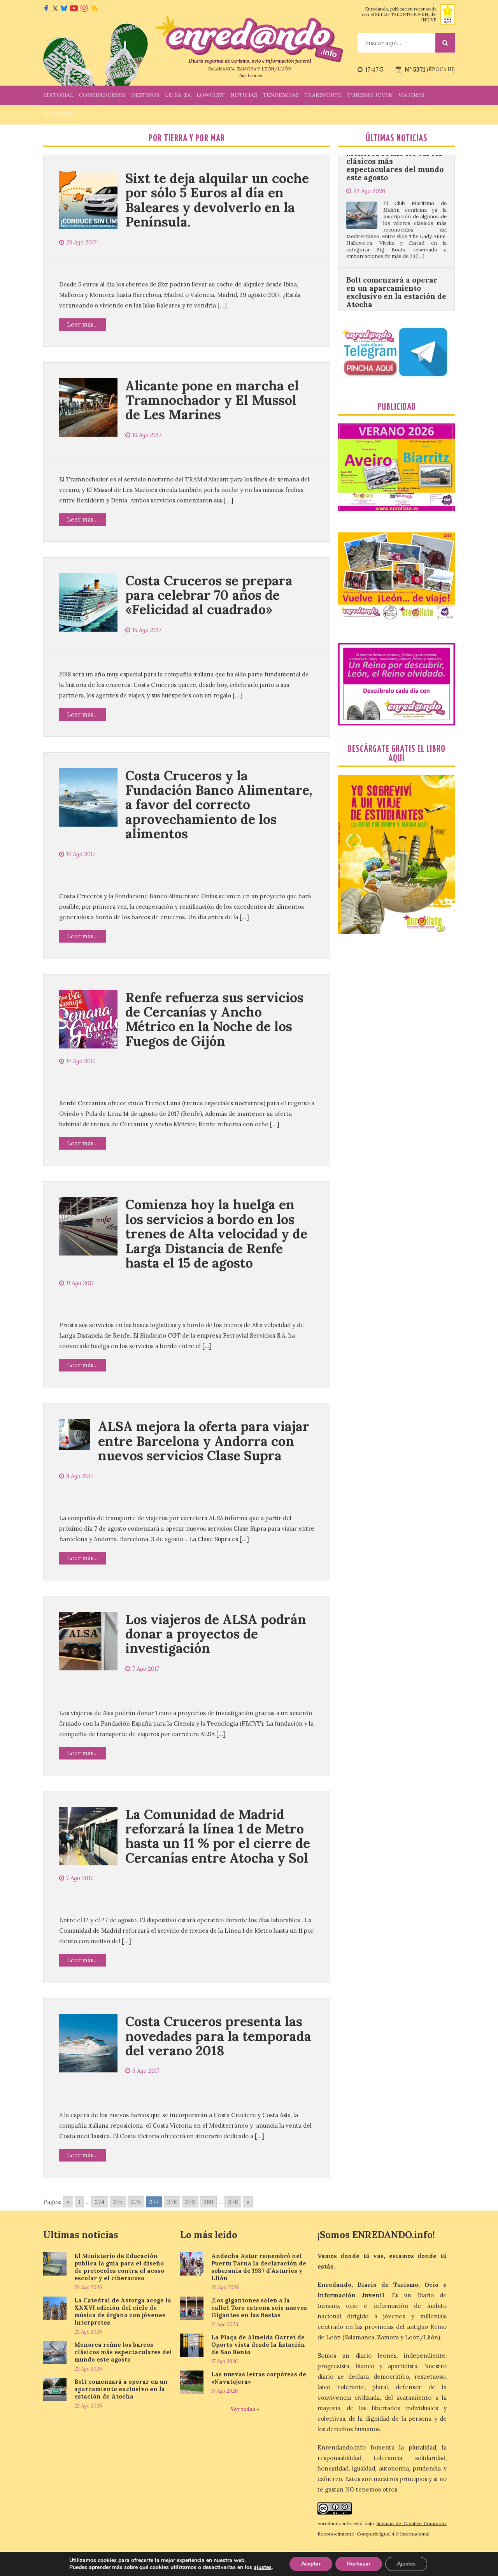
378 (233, 2202)
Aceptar (311, 2564)
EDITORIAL (58, 95)
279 (190, 2202)
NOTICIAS (244, 95)
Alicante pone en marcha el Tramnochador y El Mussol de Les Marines (212, 400)
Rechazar (359, 2564)
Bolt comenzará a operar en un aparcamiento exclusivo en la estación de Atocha (396, 230)
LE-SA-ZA (178, 95)
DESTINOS (145, 95)
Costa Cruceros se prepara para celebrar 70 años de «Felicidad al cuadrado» (209, 595)
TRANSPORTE (323, 95)
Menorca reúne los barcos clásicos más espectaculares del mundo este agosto (123, 2352)
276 (136, 2202)
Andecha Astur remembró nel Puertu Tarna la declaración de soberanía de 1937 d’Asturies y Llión (259, 2267)
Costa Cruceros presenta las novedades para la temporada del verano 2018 (218, 2036)
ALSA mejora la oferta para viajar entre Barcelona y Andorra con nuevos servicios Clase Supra (204, 1441)
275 (118, 2202)
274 (100, 2202)
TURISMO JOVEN (370, 95)
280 (208, 2202)
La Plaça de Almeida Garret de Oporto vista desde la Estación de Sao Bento (258, 2345)
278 (172, 2202)
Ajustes (406, 2564)
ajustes (263, 2567)
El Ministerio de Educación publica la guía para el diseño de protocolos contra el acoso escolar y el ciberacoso (119, 2267)
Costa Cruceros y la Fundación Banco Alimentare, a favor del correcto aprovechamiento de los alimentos (219, 805)
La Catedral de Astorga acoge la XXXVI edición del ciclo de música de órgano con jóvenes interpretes (123, 2311)
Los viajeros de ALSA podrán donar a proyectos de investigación (216, 1634)
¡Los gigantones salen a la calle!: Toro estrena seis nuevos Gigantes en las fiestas (259, 2308)
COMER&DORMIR (102, 95)
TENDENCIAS (281, 95)
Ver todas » (245, 2409)
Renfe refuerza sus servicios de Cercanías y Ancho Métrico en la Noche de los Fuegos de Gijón (214, 1019)
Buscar (445, 43)
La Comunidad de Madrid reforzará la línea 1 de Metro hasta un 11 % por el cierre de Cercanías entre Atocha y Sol (218, 1836)
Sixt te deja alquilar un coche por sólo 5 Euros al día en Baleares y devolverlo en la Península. (217, 200)
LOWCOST (211, 95)
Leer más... (82, 324)
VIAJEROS (411, 95)
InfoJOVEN (57, 114)
